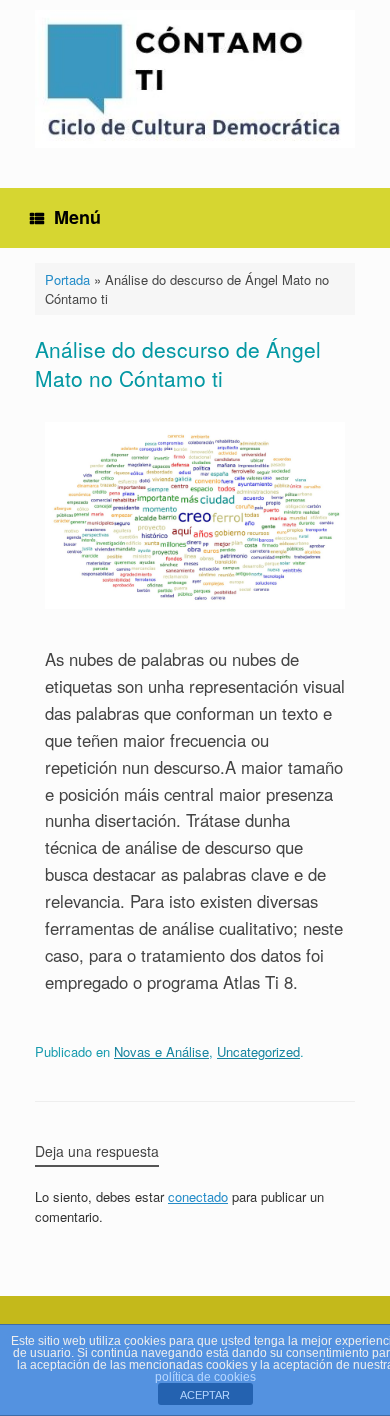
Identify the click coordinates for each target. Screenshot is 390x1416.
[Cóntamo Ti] (195, 79)
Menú (77, 217)
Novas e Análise (161, 1051)
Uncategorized (258, 1051)
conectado (198, 1196)
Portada (67, 279)
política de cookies (205, 1377)
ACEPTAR (205, 1395)
